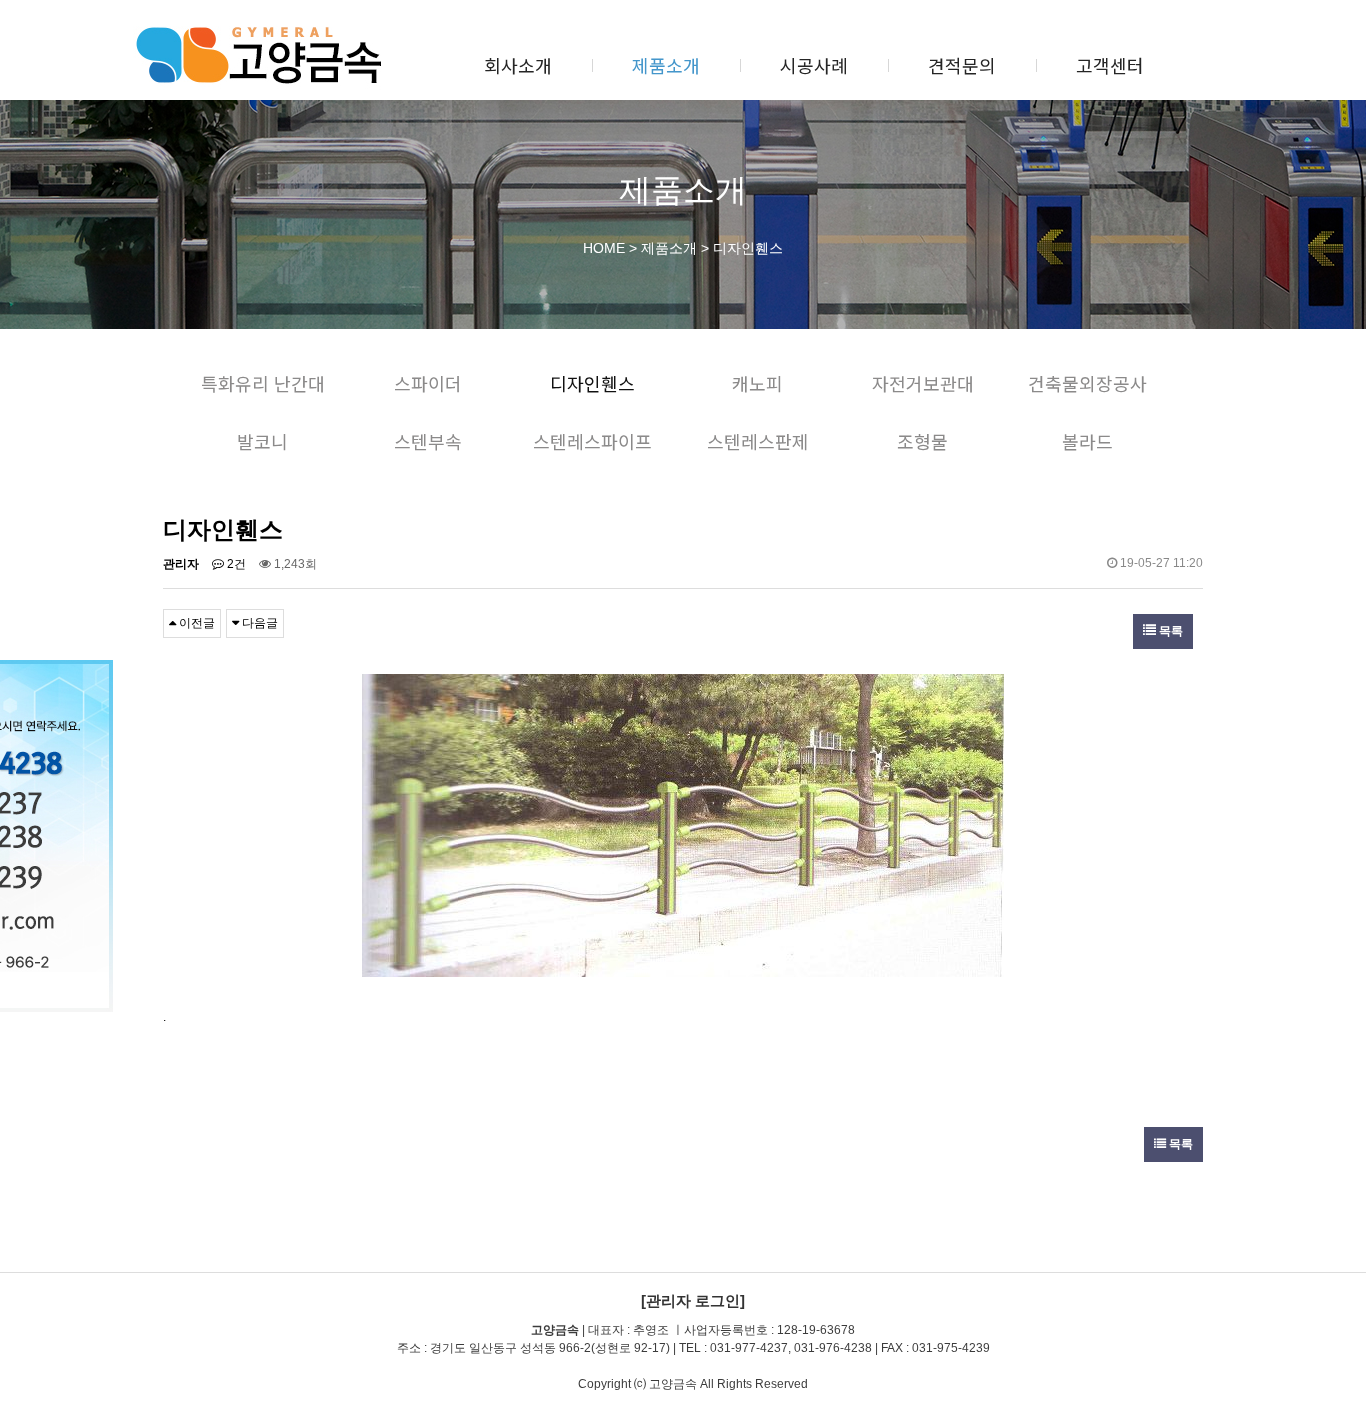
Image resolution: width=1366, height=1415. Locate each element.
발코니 (262, 441)
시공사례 (814, 65)
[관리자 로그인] (693, 1300)
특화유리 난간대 (263, 383)
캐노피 (757, 383)
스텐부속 (428, 441)
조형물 (922, 441)
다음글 (258, 623)
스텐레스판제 (758, 441)
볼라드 (1087, 441)
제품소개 (666, 65)
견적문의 (962, 65)
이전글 (195, 623)
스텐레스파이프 (592, 441)
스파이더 (428, 383)
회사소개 (518, 65)
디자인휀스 (592, 383)
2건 (235, 564)
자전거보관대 (923, 383)
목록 (1169, 631)
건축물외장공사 (1087, 383)
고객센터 (1110, 65)
